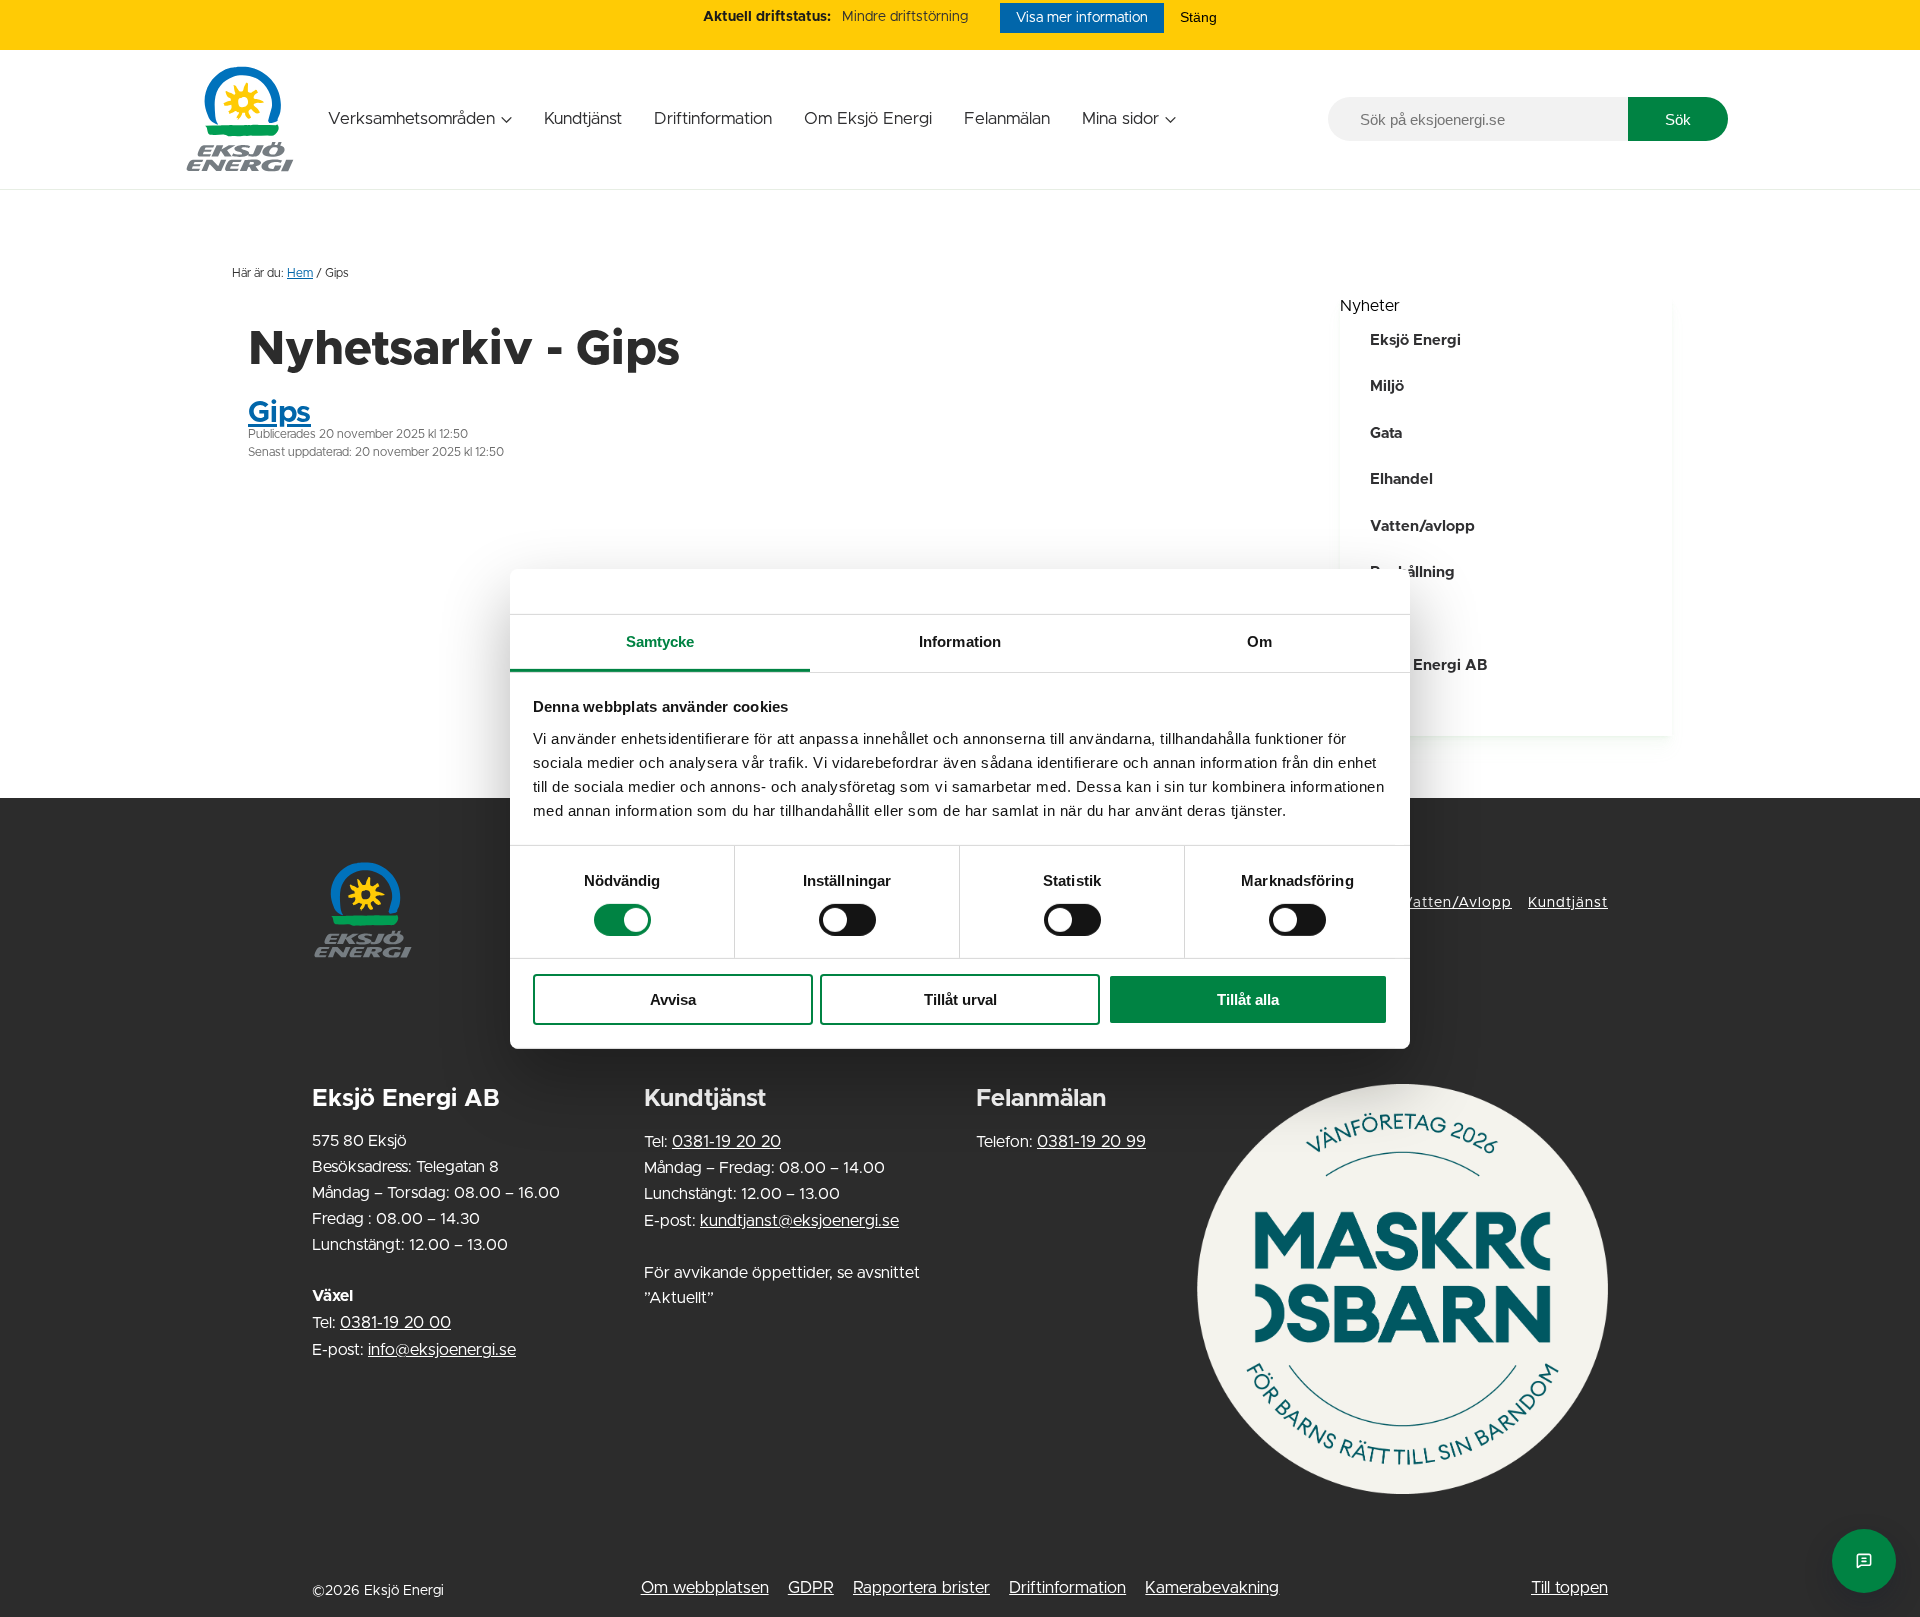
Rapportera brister (921, 1588)
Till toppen (1569, 1588)
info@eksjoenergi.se (442, 1350)
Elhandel (1401, 479)
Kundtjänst (583, 118)
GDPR (811, 1588)
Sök (1678, 119)
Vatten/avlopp (1422, 526)
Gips (279, 413)
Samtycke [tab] (660, 640)
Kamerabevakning (1212, 1588)
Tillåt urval (960, 999)
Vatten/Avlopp (1457, 903)
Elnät (1388, 712)
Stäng (1198, 17)
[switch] (847, 920)
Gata (1386, 433)
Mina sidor (1120, 118)
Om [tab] (1259, 640)
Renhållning (1412, 572)
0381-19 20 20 (726, 1142)
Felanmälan (1007, 118)
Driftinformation (713, 118)
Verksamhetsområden (411, 118)
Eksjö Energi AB (1428, 665)
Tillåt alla (1248, 999)
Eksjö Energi (1415, 340)
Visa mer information (1082, 18)
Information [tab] (960, 640)
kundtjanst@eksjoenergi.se (799, 1221)
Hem (300, 273)
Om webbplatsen (705, 1588)
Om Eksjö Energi (868, 118)
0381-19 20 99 (1091, 1142)
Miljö (1387, 386)
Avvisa (673, 999)
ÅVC (1385, 619)
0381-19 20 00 (395, 1323)
